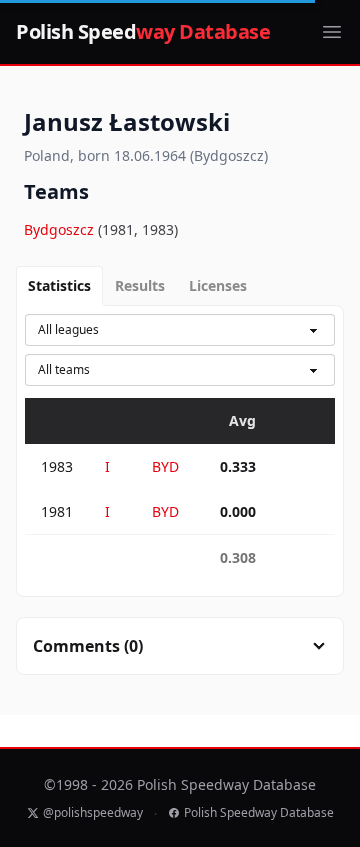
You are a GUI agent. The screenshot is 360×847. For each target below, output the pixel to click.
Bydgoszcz (61, 229)
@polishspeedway (93, 813)
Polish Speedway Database (259, 813)
